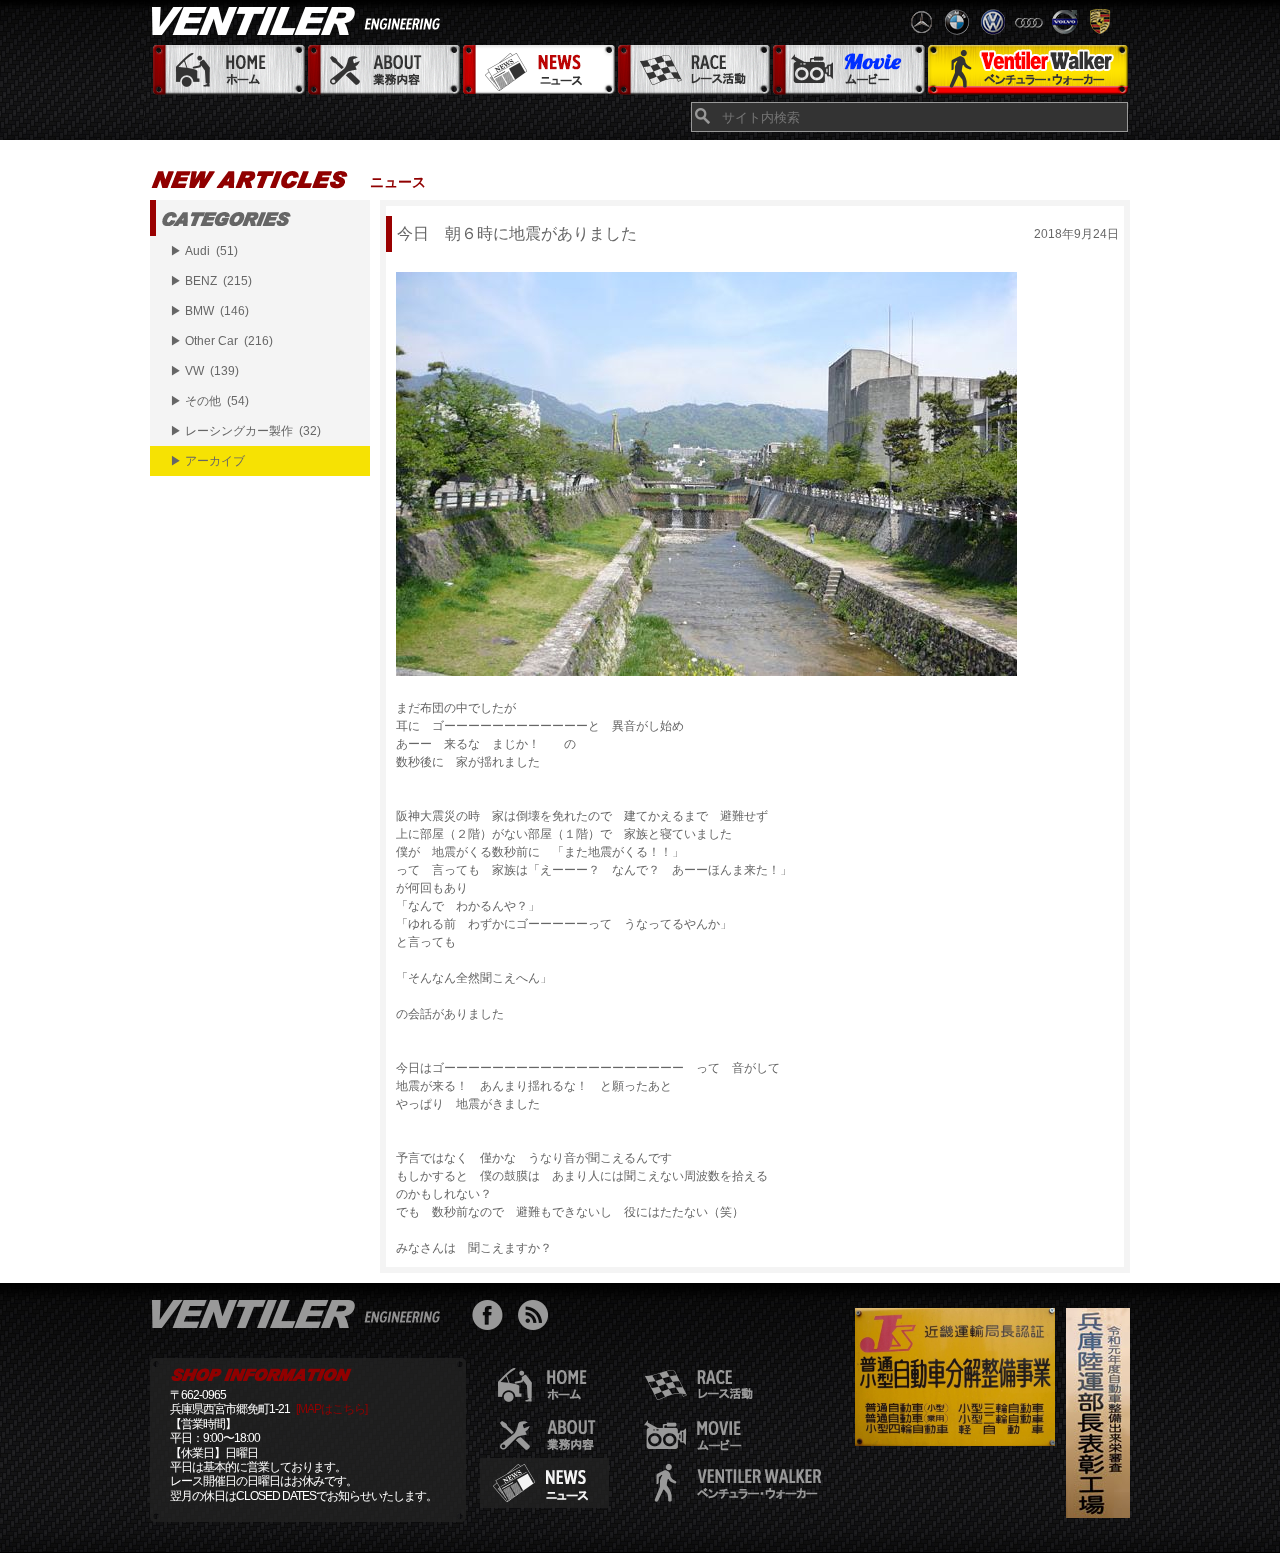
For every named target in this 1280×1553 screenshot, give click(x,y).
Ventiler (300, 1313)
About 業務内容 (382, 70)
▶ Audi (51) (204, 251)
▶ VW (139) (204, 371)
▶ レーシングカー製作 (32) (245, 431)
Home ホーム (227, 70)
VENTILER (300, 20)
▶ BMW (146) (209, 311)
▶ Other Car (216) (221, 341)
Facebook (492, 1317)
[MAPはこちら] (331, 1409)
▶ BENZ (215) (211, 281)
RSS (537, 1317)
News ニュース (537, 70)
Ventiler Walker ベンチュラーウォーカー (1027, 70)
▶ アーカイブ (207, 461)
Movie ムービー (847, 70)
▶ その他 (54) (209, 401)
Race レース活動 (692, 70)
